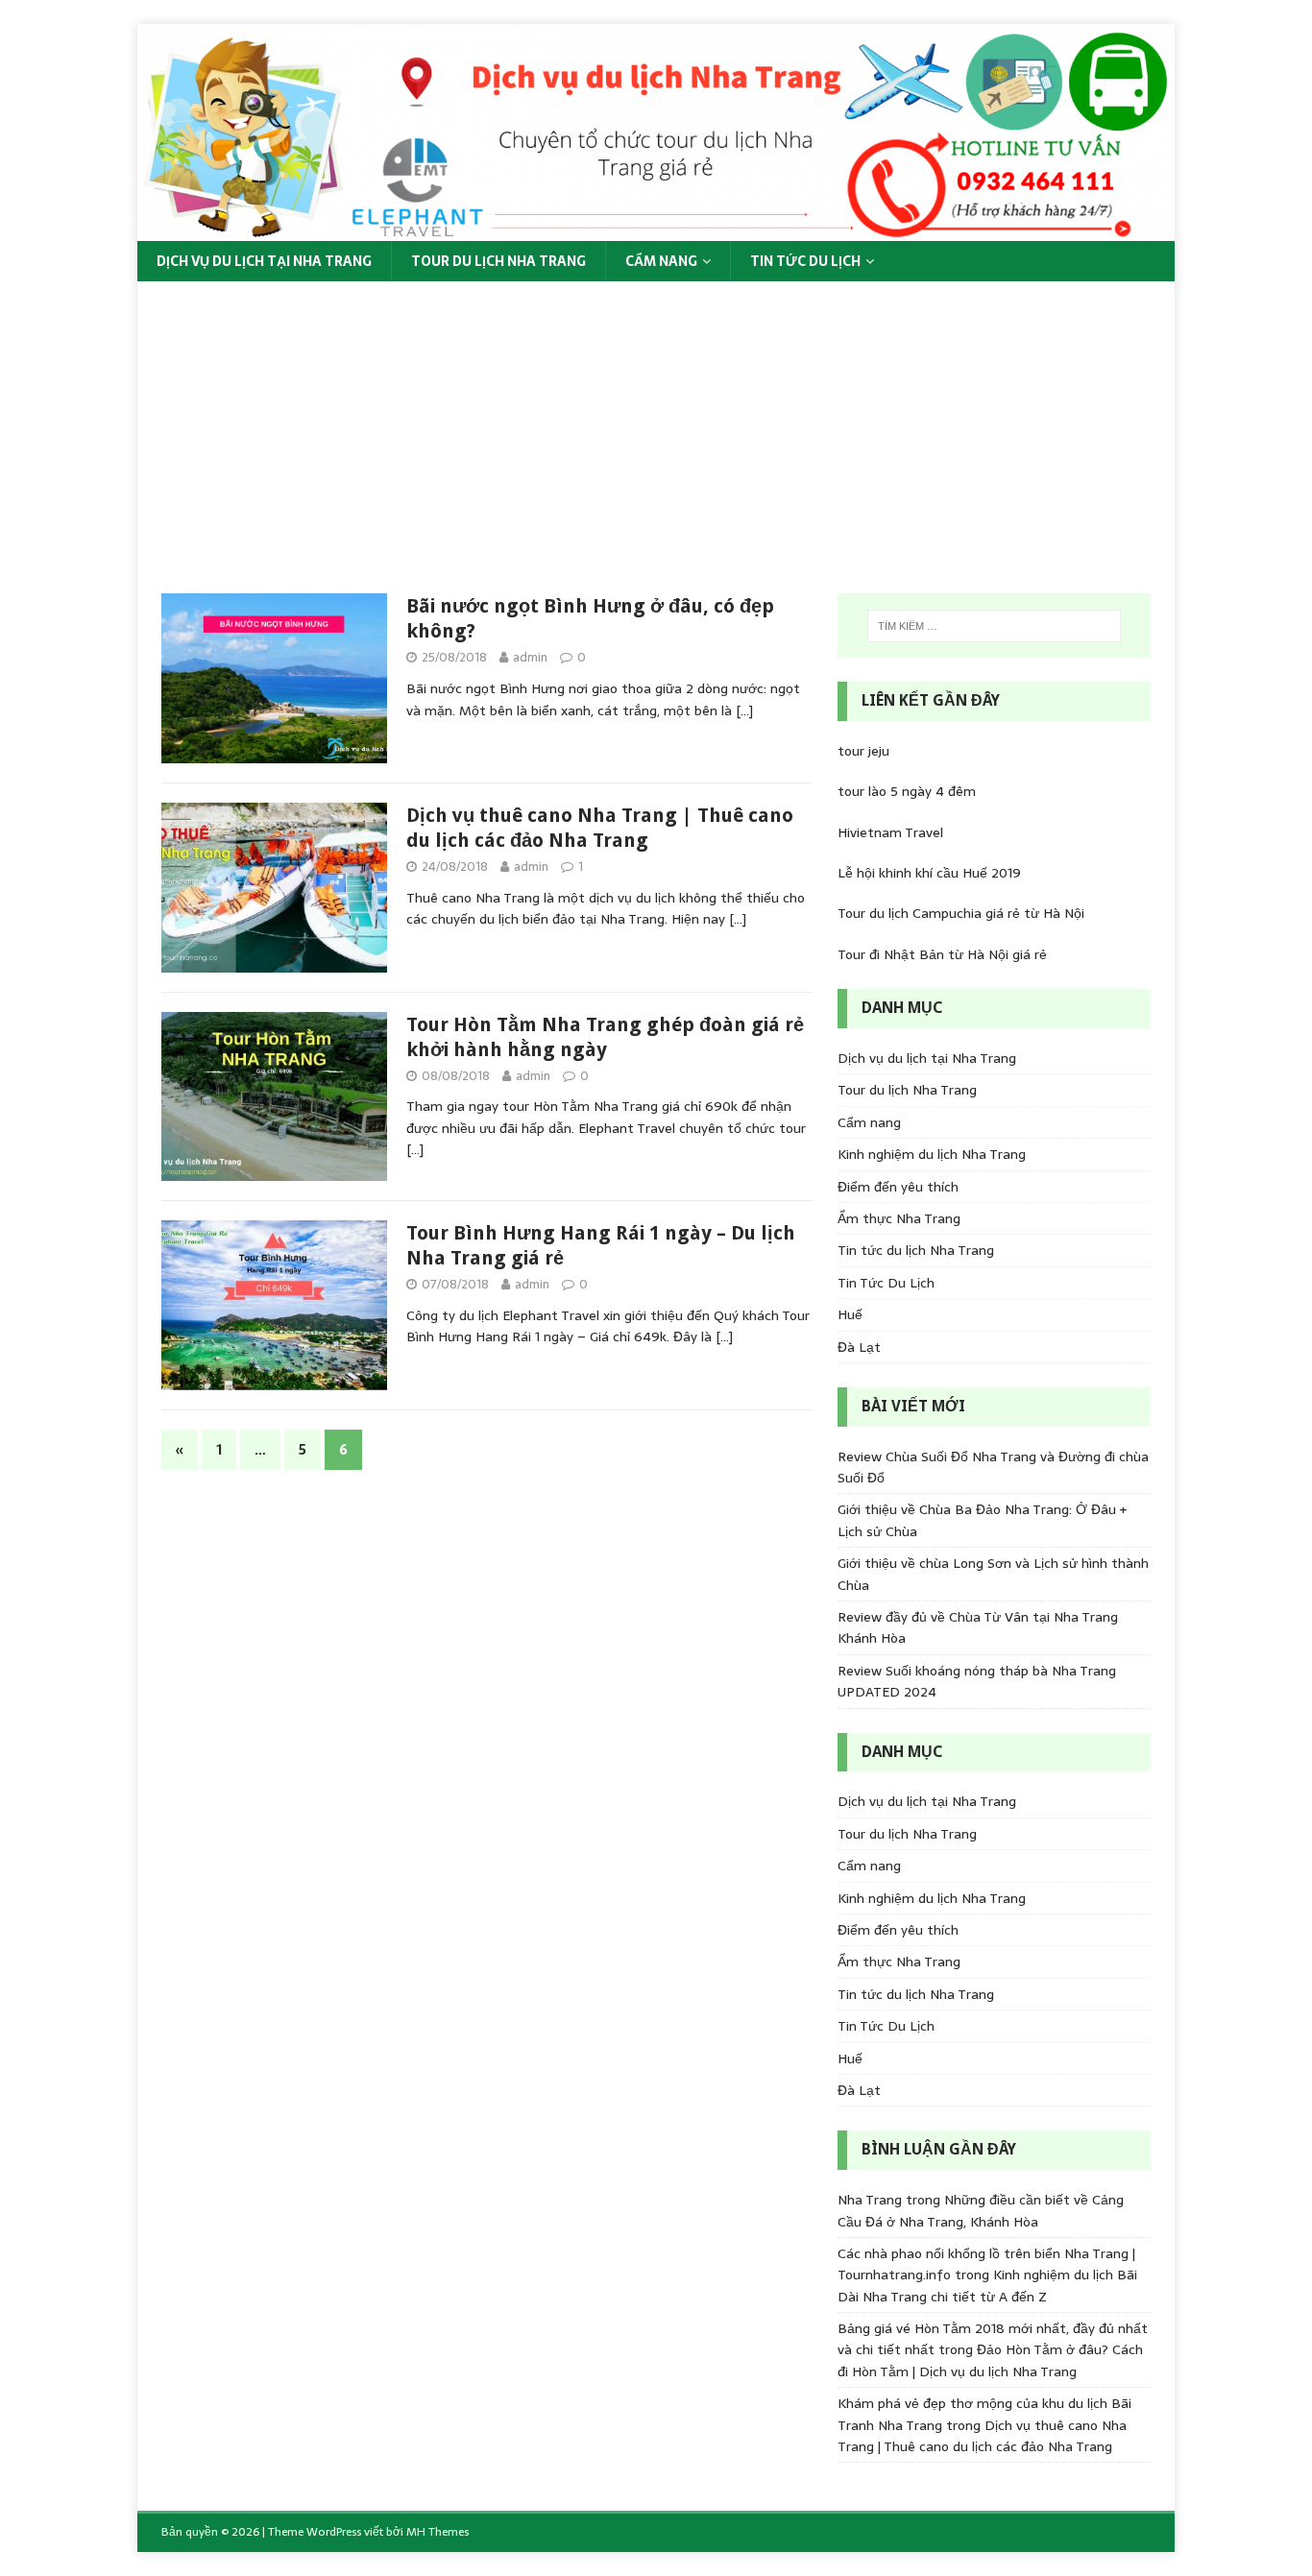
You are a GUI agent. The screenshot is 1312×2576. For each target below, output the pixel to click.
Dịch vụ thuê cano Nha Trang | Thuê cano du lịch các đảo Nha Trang (982, 2436)
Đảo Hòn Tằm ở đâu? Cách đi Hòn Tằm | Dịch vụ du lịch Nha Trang (990, 2360)
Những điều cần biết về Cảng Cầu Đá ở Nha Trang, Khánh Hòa (981, 2210)
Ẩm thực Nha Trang (899, 1218)
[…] (744, 710)
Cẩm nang (661, 261)
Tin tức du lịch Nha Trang (916, 1250)
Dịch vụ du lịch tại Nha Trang (264, 261)
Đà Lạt (859, 1347)
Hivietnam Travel (890, 832)
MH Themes (437, 2532)
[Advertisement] (656, 425)
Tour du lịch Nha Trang (498, 261)
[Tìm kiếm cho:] (994, 626)
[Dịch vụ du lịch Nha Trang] (656, 230)
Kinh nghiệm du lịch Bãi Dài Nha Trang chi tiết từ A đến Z (987, 2285)
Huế (850, 1314)
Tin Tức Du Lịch (805, 261)
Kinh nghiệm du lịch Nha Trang (932, 1154)
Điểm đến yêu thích (898, 1187)
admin (530, 657)
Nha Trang (870, 2200)
